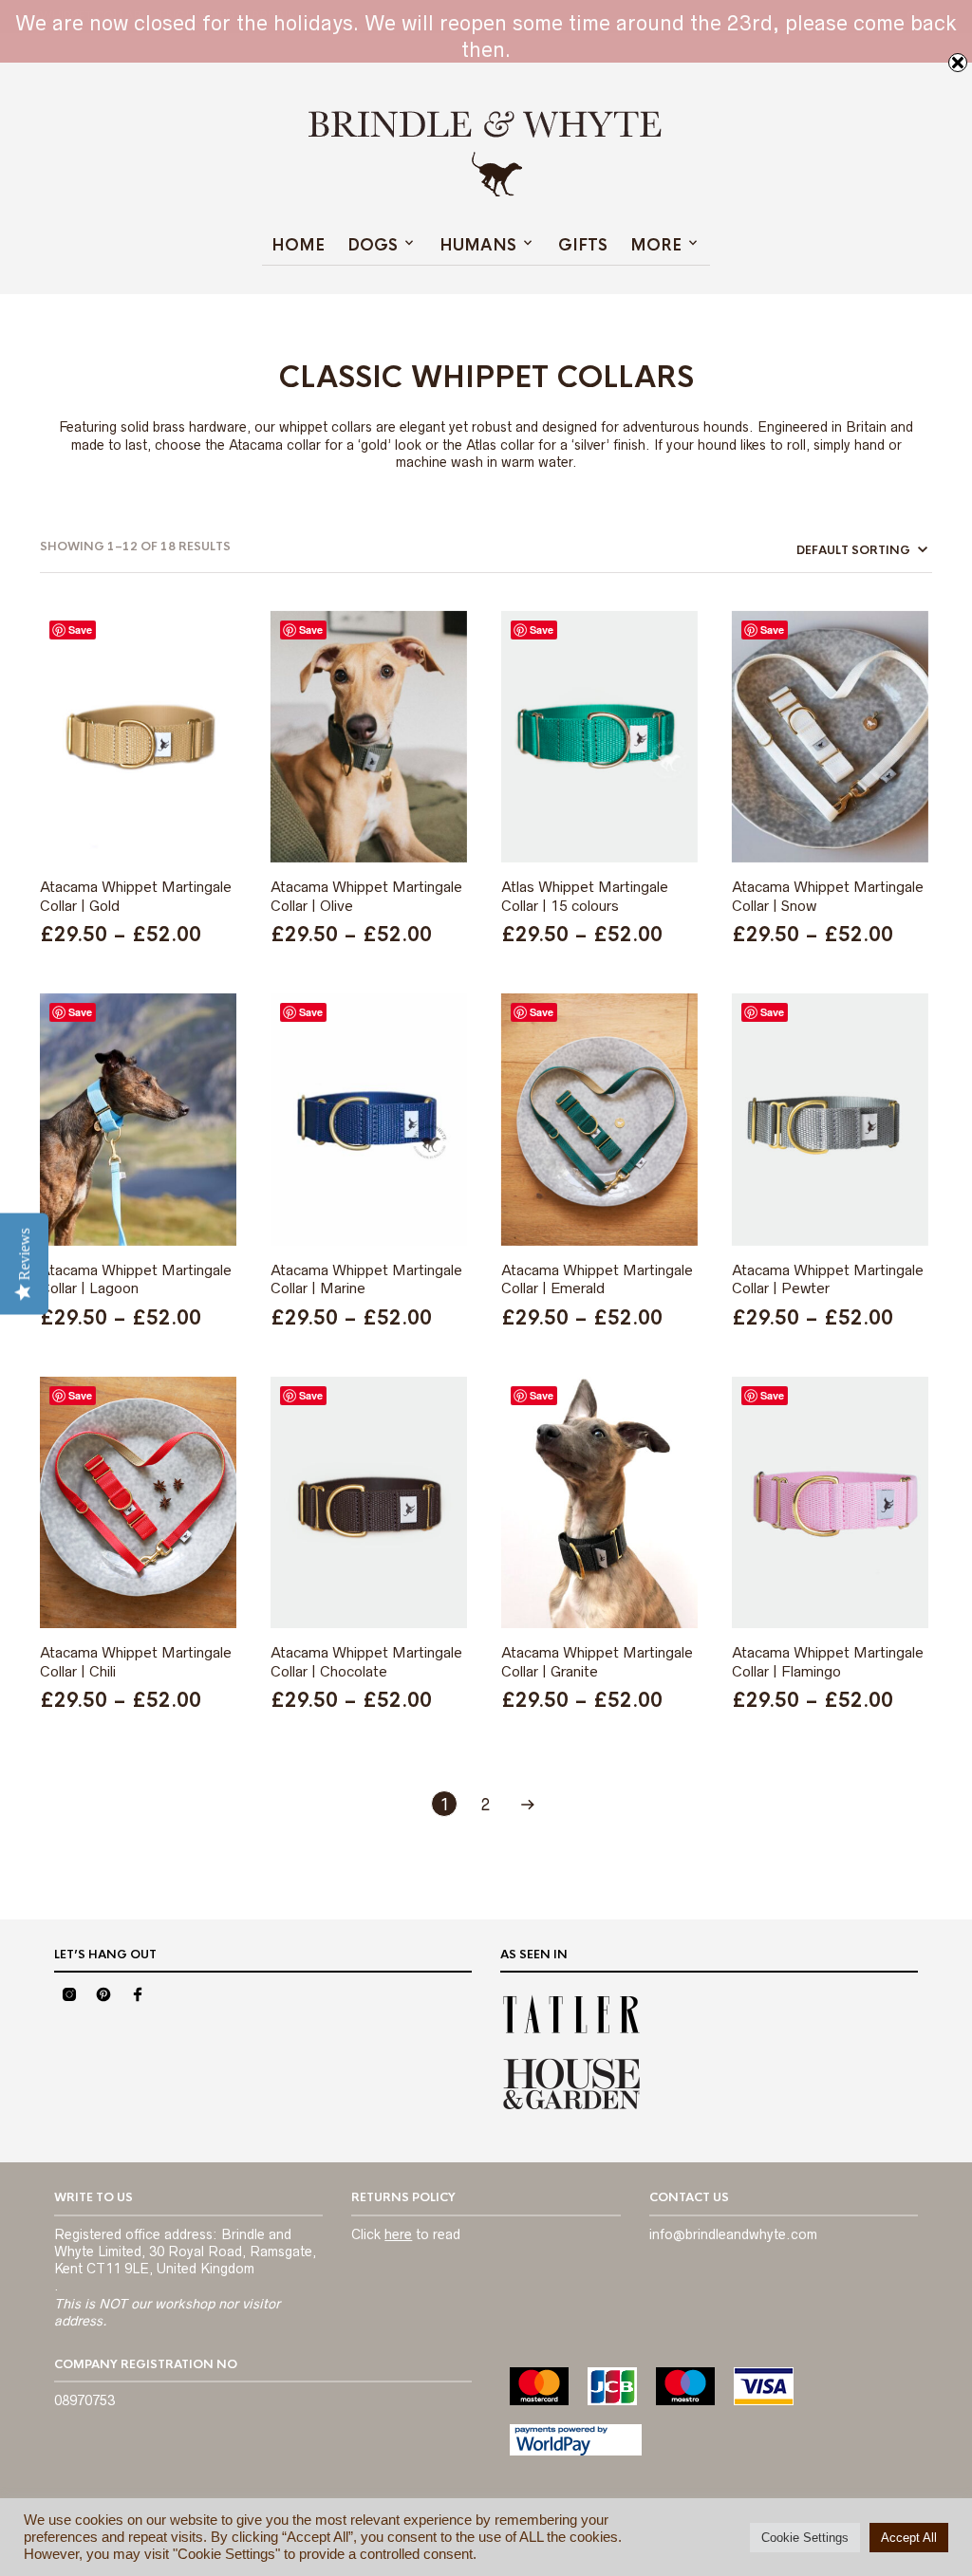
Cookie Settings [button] (805, 2538)
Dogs (373, 245)
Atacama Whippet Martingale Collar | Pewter (828, 1279)
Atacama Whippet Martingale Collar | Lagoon (136, 1279)
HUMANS (478, 245)
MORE (656, 245)
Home (298, 245)
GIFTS (583, 245)
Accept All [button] (909, 2538)
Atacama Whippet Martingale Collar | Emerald (597, 1279)
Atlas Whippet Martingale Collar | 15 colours (585, 896)
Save (80, 630)
